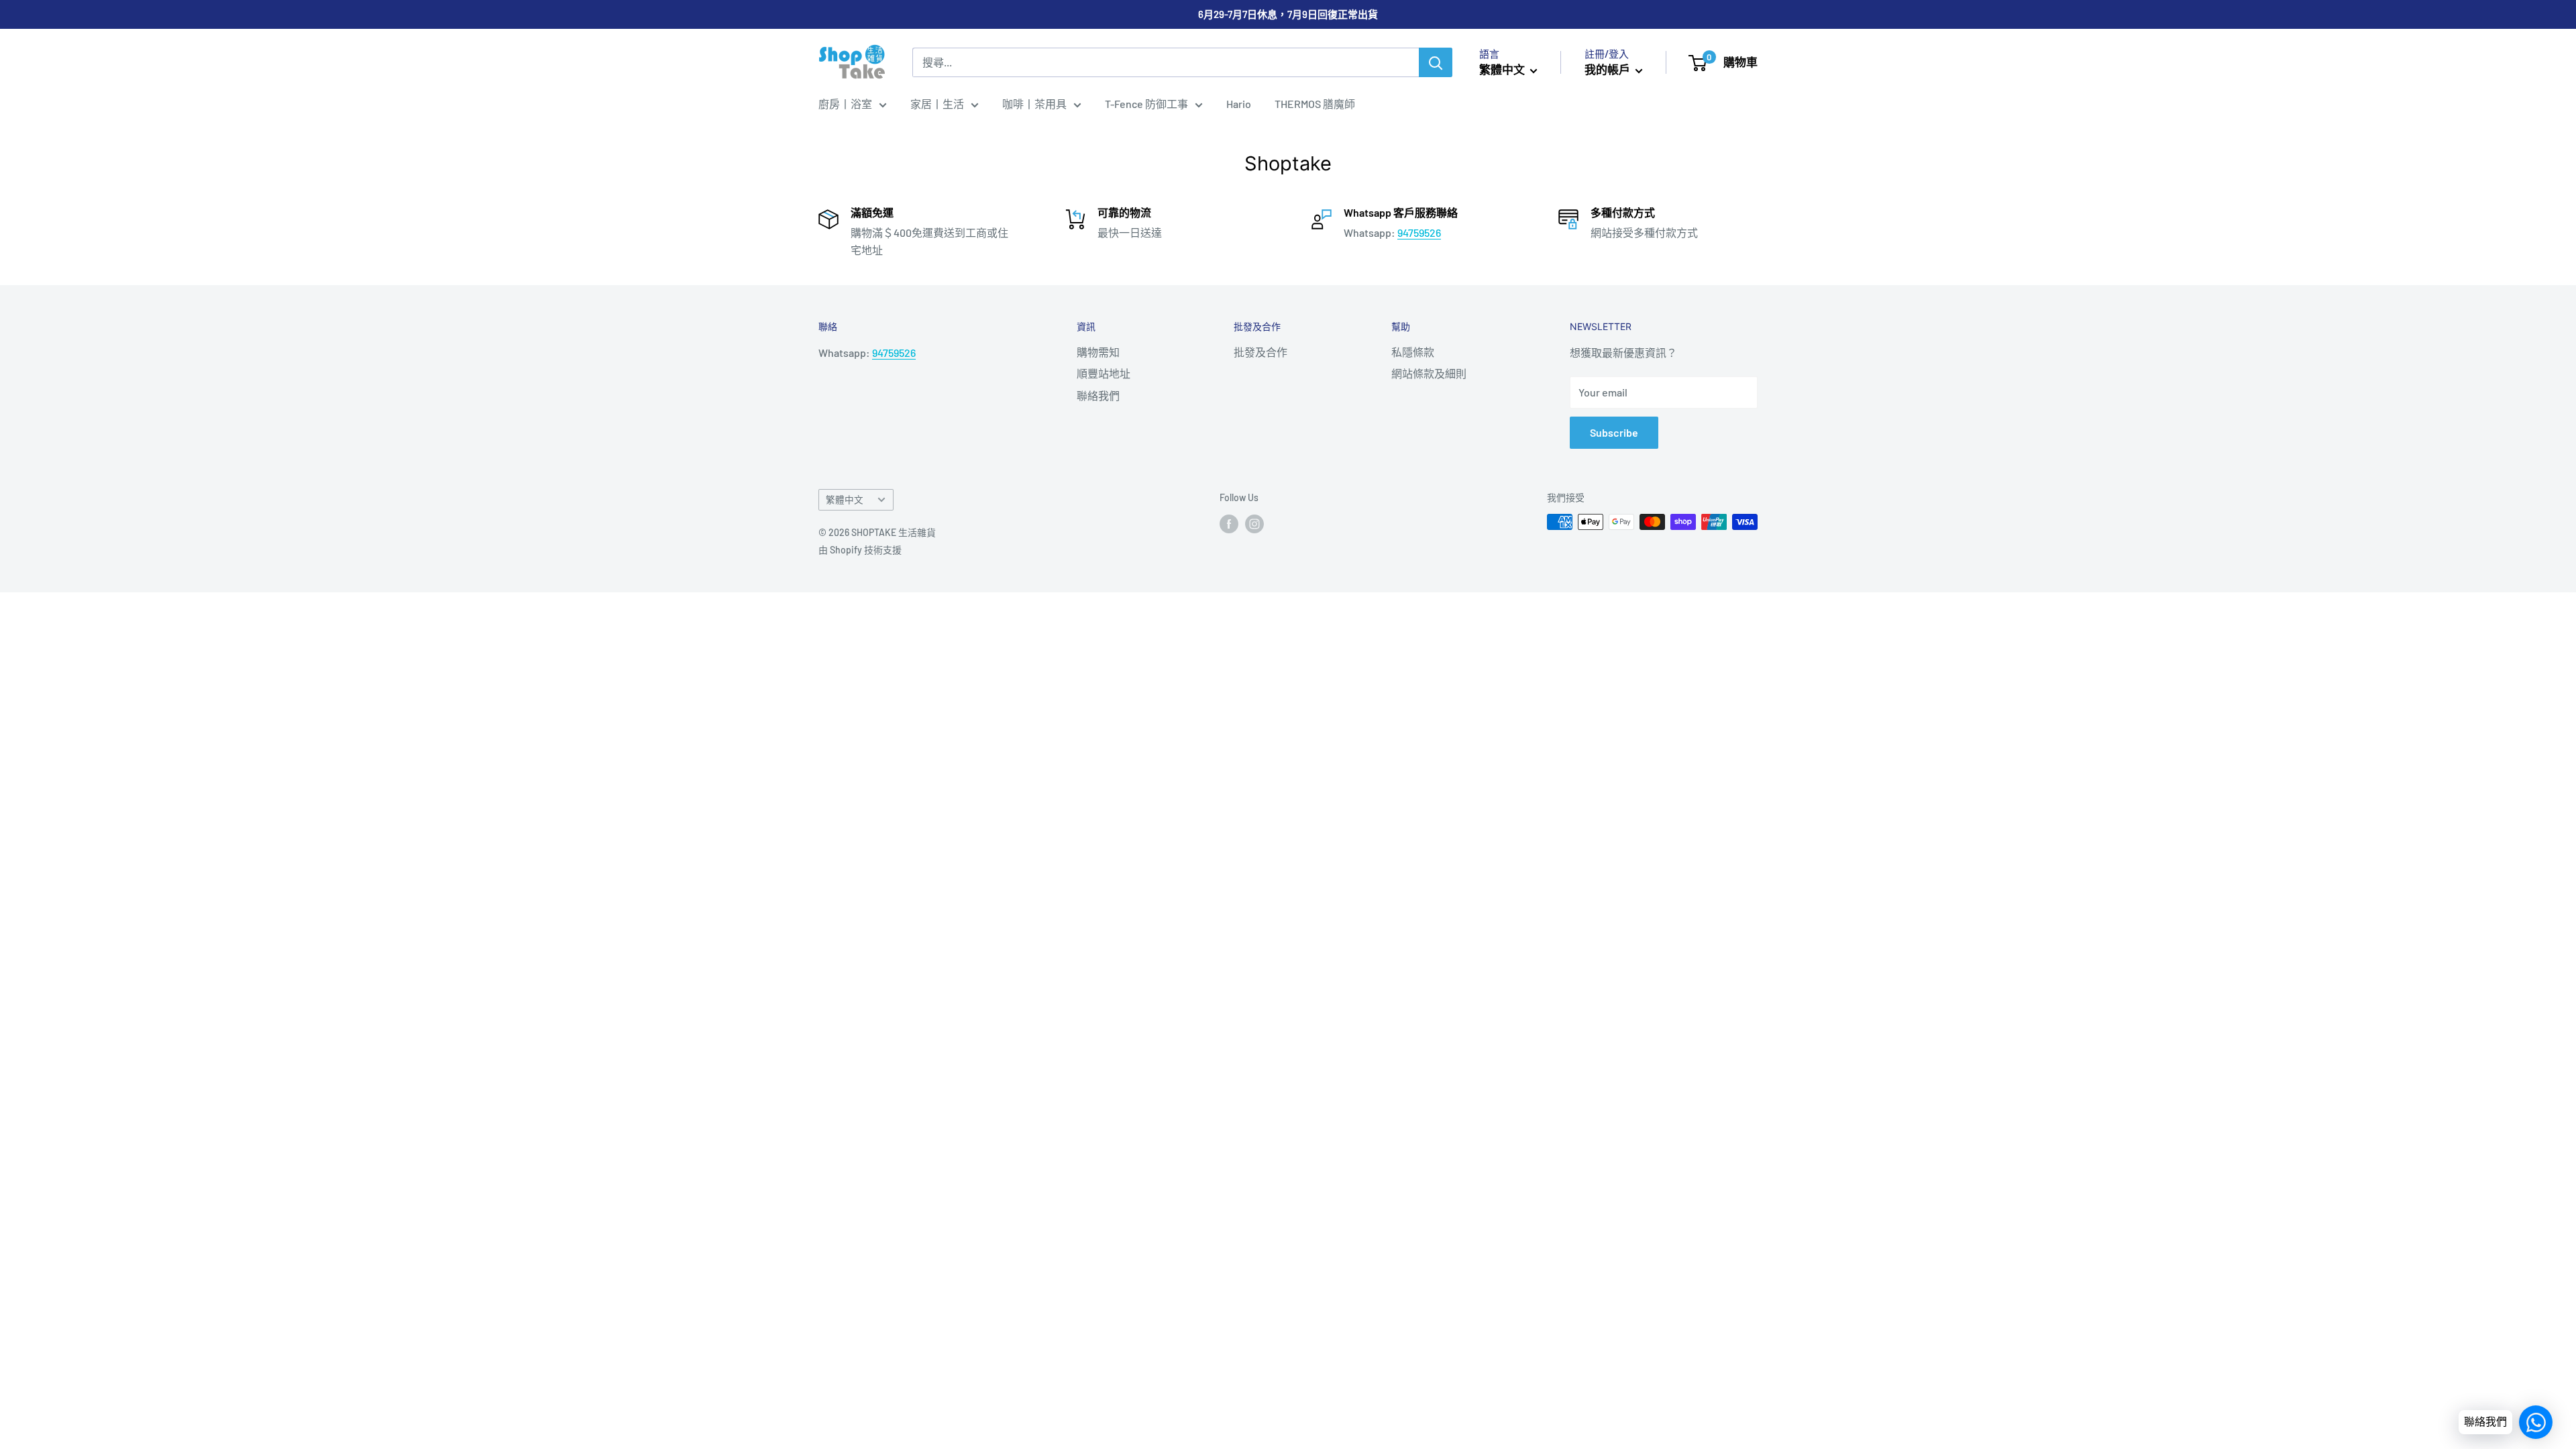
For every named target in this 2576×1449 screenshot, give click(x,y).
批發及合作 (1260, 352)
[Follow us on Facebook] (1229, 523)
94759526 (1419, 232)
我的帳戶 (1608, 69)
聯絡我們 (1098, 395)
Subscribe (1614, 432)
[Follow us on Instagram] (1254, 523)
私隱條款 (1413, 352)
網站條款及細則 (1429, 373)
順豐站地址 (1104, 373)
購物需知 (1098, 352)
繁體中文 (845, 499)
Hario (1239, 104)
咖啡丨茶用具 (1034, 104)
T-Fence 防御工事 (1146, 104)
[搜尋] (1436, 62)
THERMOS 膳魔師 (1315, 104)
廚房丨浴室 (845, 104)
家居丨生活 (937, 104)
